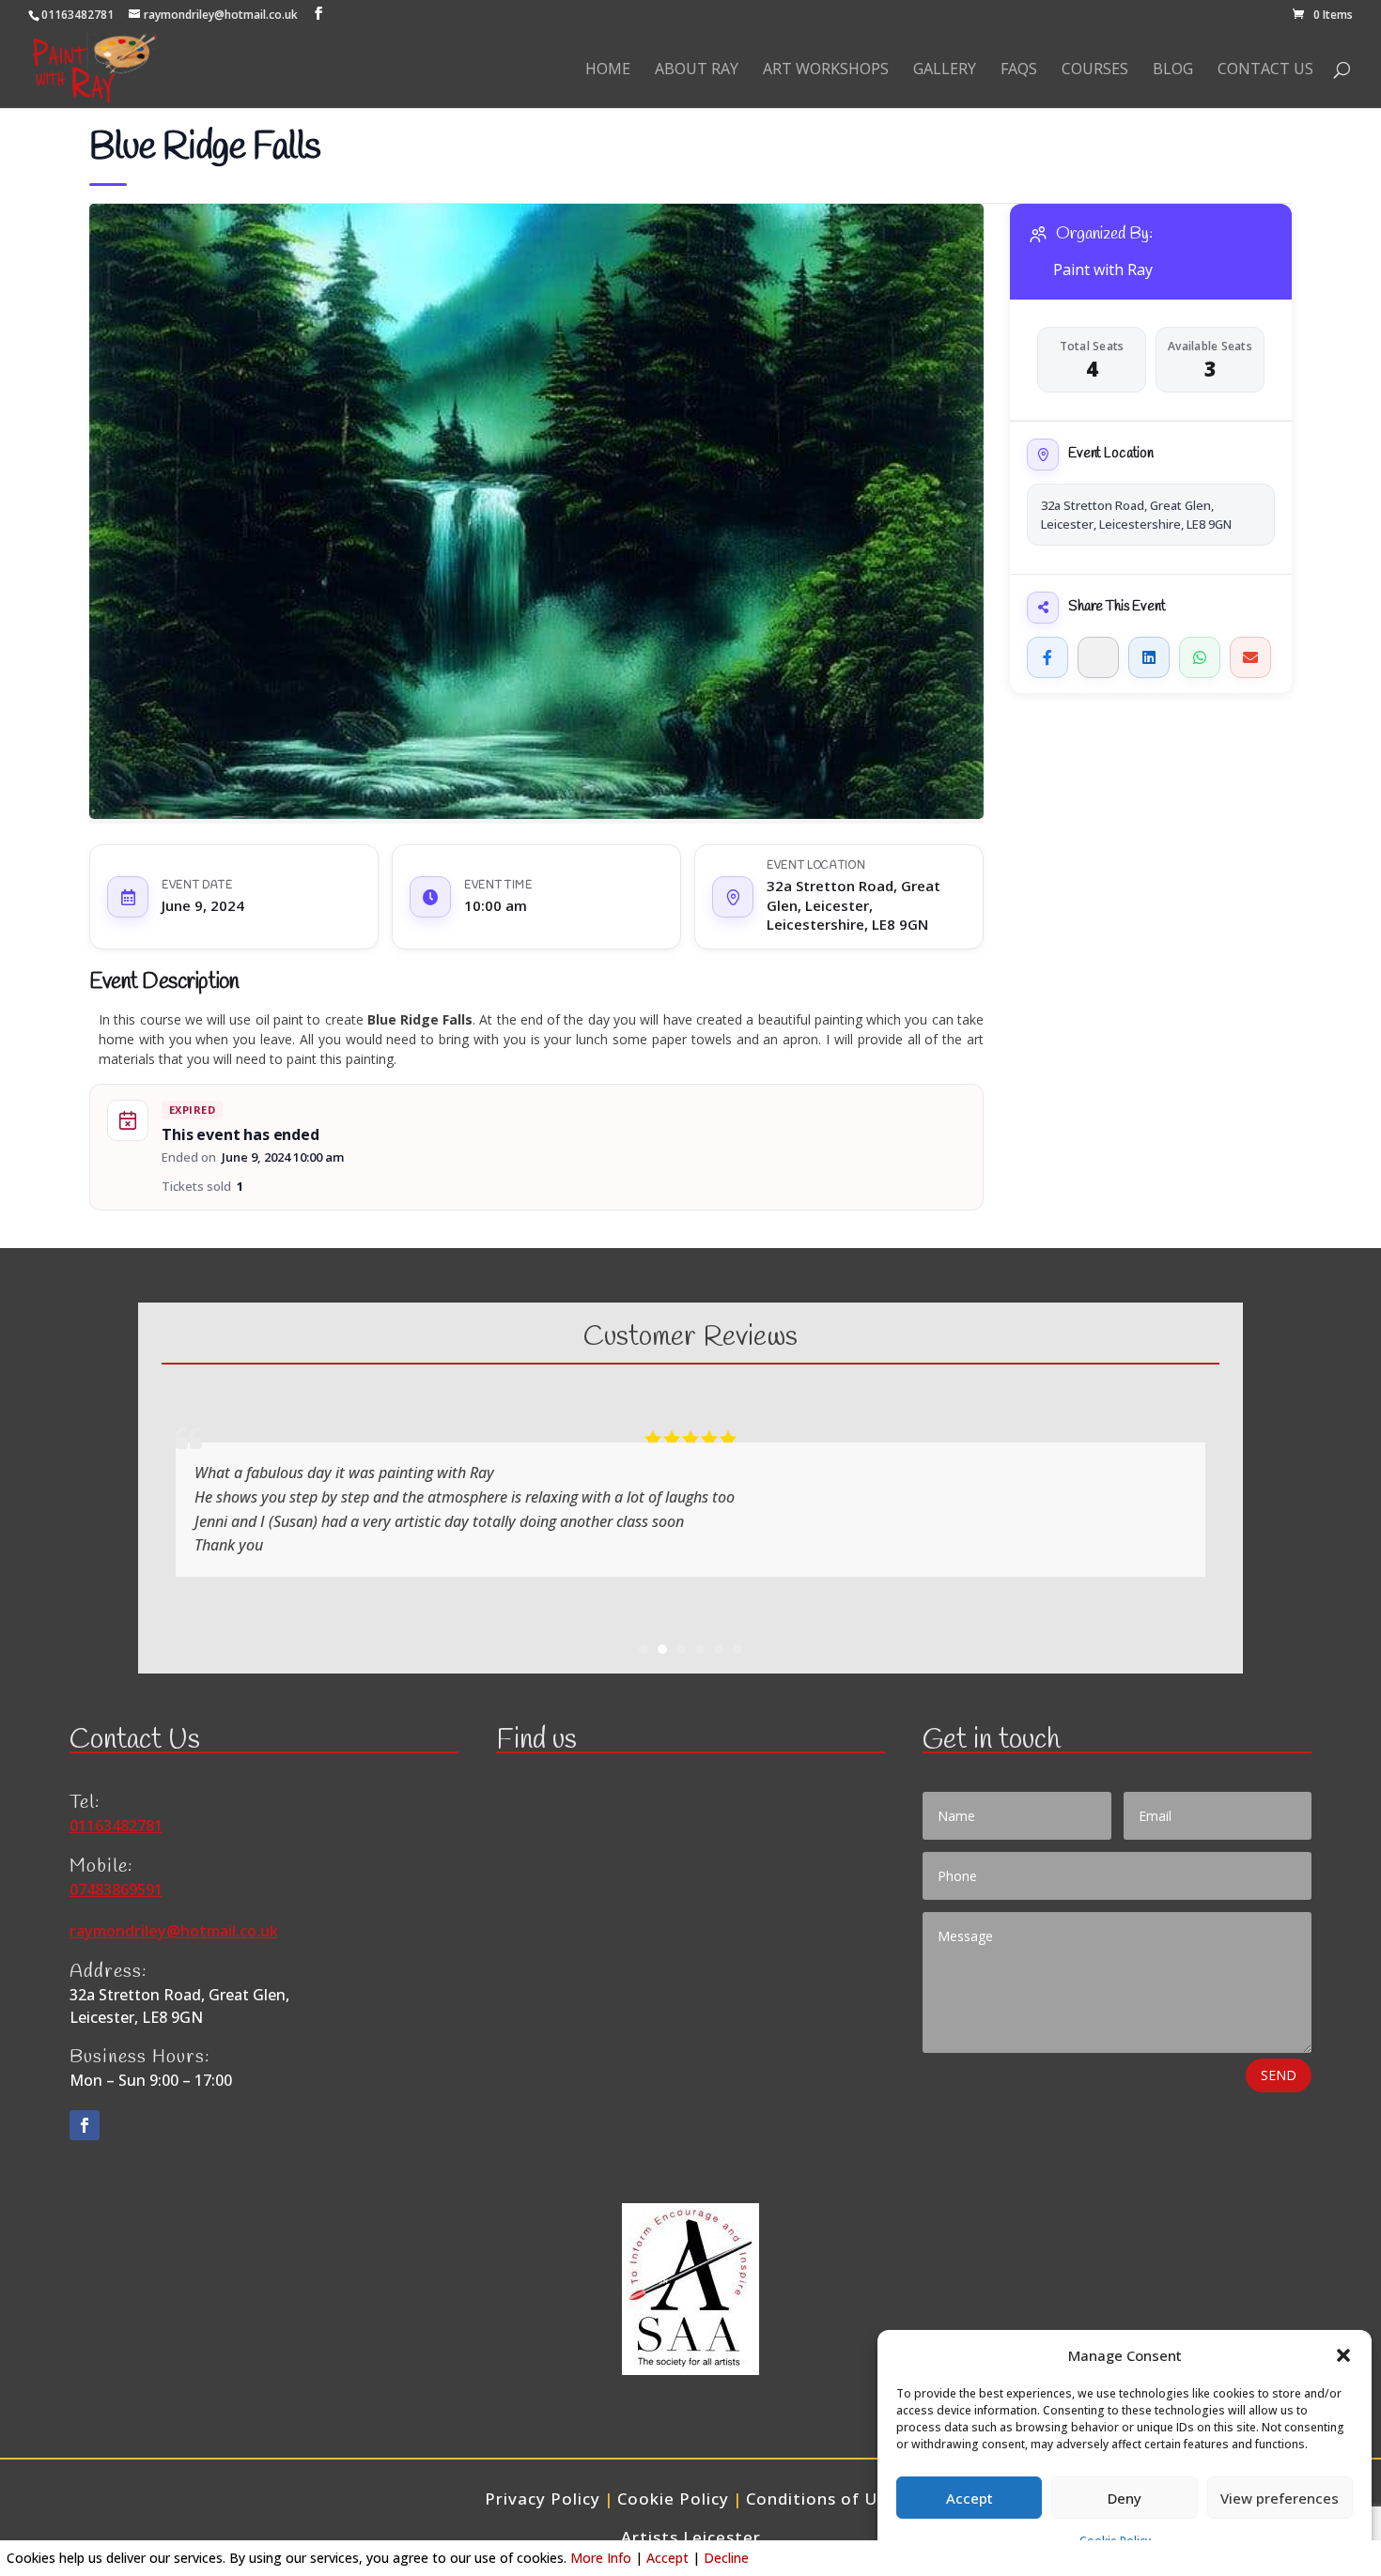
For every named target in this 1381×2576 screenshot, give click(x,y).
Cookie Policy (673, 2499)
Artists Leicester (691, 2537)
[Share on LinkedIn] (1149, 657)
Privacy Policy (543, 2499)
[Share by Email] (1250, 657)
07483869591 (116, 1890)
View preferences (1280, 2498)
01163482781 (78, 15)
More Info (601, 2558)
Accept (970, 2498)
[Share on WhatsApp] (1200, 657)
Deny (1125, 2498)
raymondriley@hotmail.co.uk (174, 1931)
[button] (1343, 2355)
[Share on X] (1098, 657)
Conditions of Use (821, 2499)
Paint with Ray (1103, 270)
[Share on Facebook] (1047, 657)
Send (1279, 2075)
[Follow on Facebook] (85, 2125)
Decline (726, 2558)
